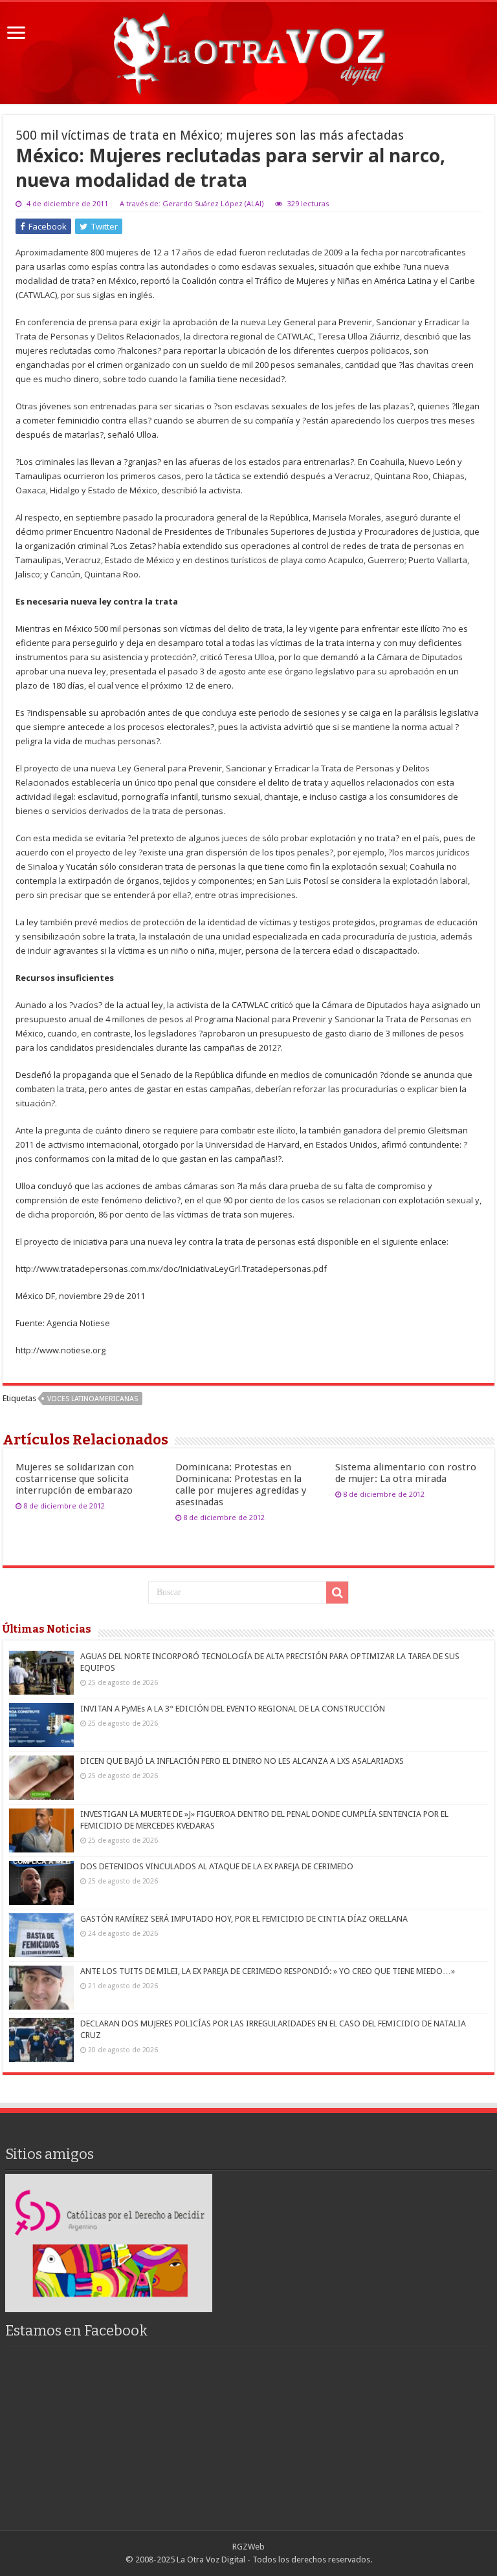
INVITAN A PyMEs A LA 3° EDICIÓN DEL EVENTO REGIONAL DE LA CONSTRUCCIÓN (233, 1709)
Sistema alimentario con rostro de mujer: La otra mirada (406, 1473)
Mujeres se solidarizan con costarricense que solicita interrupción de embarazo (75, 1479)
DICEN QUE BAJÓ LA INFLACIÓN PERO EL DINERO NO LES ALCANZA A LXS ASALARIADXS (242, 1761)
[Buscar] (337, 1593)
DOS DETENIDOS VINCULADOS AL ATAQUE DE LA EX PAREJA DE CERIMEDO (217, 1866)
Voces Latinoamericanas (93, 1399)
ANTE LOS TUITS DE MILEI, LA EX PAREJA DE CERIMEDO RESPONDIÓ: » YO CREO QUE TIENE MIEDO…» (268, 1971)
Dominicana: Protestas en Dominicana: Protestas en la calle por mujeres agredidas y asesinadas (241, 1485)
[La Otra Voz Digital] (248, 50)
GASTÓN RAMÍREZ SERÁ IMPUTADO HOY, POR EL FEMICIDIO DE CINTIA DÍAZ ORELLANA (244, 1919)
